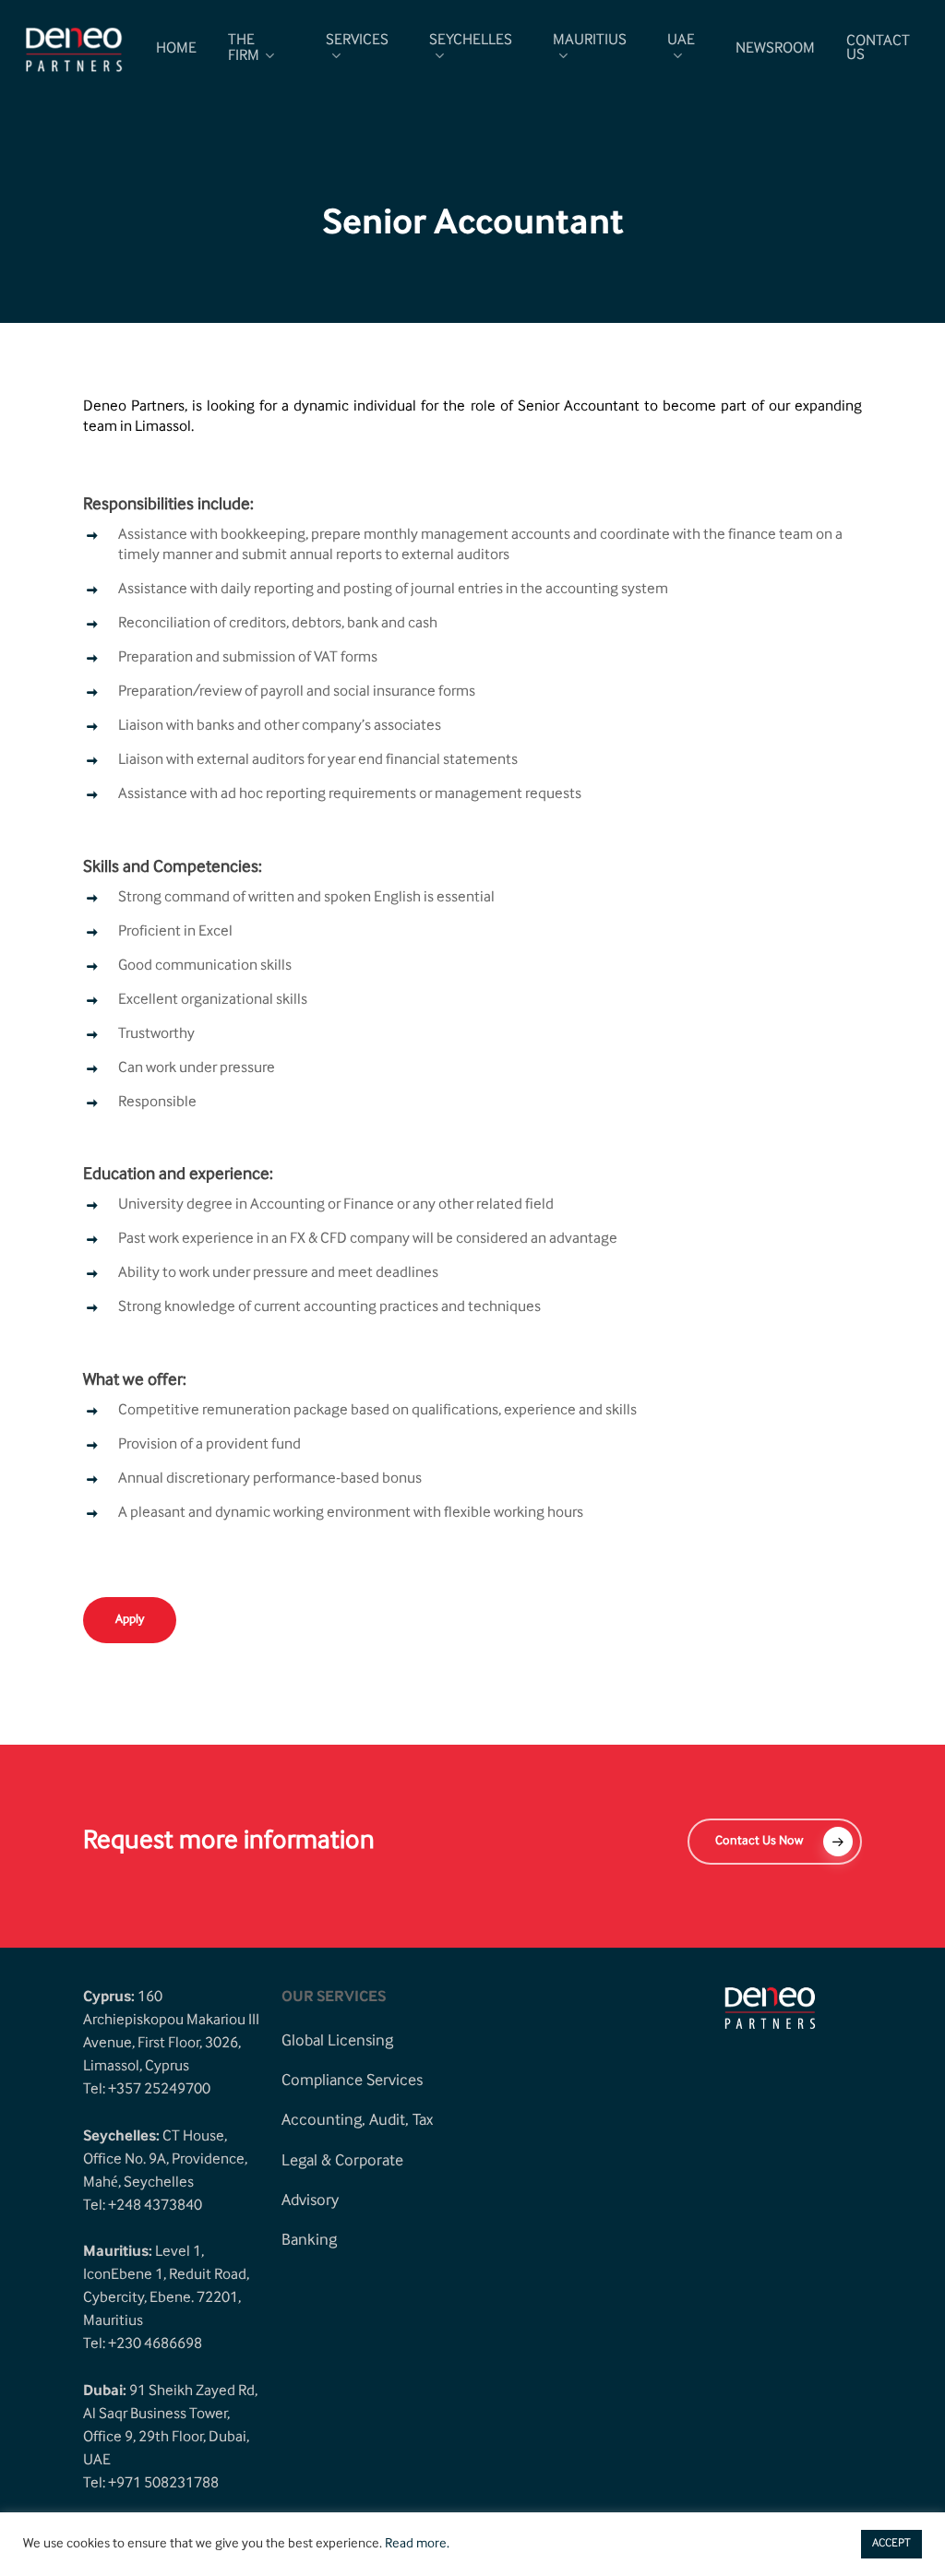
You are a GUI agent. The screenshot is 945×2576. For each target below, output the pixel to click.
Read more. (417, 2545)
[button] (130, 1620)
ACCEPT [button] (891, 2544)
